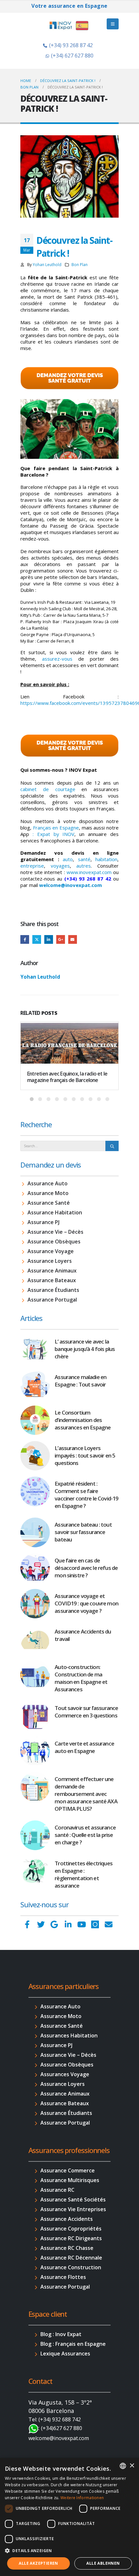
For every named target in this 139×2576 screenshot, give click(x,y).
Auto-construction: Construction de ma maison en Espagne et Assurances (81, 1678)
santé (84, 859)
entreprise (32, 866)
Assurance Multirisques (70, 2180)
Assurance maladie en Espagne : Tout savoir (80, 1381)
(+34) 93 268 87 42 (71, 45)
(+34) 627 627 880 (72, 56)
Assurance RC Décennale (71, 2258)
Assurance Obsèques (54, 1242)
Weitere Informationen (82, 2498)
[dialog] (69, 2517)
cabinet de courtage (48, 789)
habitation (106, 859)
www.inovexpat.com (89, 872)
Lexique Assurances (65, 2354)
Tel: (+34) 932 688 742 (55, 2419)
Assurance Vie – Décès (55, 1232)
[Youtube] (81, 1924)
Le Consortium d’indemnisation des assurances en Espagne (83, 1420)
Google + (61, 939)
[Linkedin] (68, 1924)
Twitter (37, 939)
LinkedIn (49, 939)
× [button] (132, 2466)
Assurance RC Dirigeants (71, 2238)
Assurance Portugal (52, 1300)
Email (73, 939)
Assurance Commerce (68, 2170)
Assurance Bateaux (52, 1280)
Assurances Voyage (65, 2074)
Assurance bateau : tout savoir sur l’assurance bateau (83, 1532)
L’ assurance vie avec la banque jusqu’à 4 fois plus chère (85, 1349)
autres (84, 866)
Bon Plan (80, 264)
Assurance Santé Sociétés (73, 2200)
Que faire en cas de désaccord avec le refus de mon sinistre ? (86, 1568)
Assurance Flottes (63, 2277)
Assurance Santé (49, 1203)
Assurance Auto (48, 1183)
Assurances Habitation (69, 2035)
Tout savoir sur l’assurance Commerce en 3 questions (86, 1712)
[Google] (54, 1924)
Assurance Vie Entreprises (73, 2209)
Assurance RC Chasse (67, 2248)
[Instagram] (95, 1924)
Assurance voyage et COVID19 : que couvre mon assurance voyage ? (86, 1603)
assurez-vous (57, 659)
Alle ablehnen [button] (103, 2563)
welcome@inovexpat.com (70, 885)
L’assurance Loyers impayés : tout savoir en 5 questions (85, 1455)
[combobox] (123, 2466)
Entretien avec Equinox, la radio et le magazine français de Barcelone (67, 1077)
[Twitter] (41, 1924)
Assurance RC (57, 2190)
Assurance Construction (71, 2267)
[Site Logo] (69, 26)
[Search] (112, 1146)
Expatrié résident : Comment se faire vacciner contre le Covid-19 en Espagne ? (86, 1495)
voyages (60, 866)
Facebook (25, 939)
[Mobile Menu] (113, 24)
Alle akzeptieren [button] (38, 2563)
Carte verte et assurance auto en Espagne (84, 1747)
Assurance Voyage (51, 1251)
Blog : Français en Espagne (73, 2344)
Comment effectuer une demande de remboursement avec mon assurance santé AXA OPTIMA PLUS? (86, 1794)
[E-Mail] (109, 1924)
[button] (69, 2551)
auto (68, 859)
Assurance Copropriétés (71, 2229)
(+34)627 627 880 (62, 2428)
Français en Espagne (56, 828)
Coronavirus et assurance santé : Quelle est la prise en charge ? (85, 1835)
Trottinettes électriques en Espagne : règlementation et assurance (84, 1874)
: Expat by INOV (54, 834)
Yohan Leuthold (47, 264)
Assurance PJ (43, 1222)
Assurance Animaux (52, 1271)
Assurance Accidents (67, 2219)
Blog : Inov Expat (61, 2334)
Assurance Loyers (50, 1261)
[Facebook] (27, 1924)
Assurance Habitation (55, 1212)
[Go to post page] (69, 1042)
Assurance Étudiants (53, 1290)
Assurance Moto (48, 1193)
